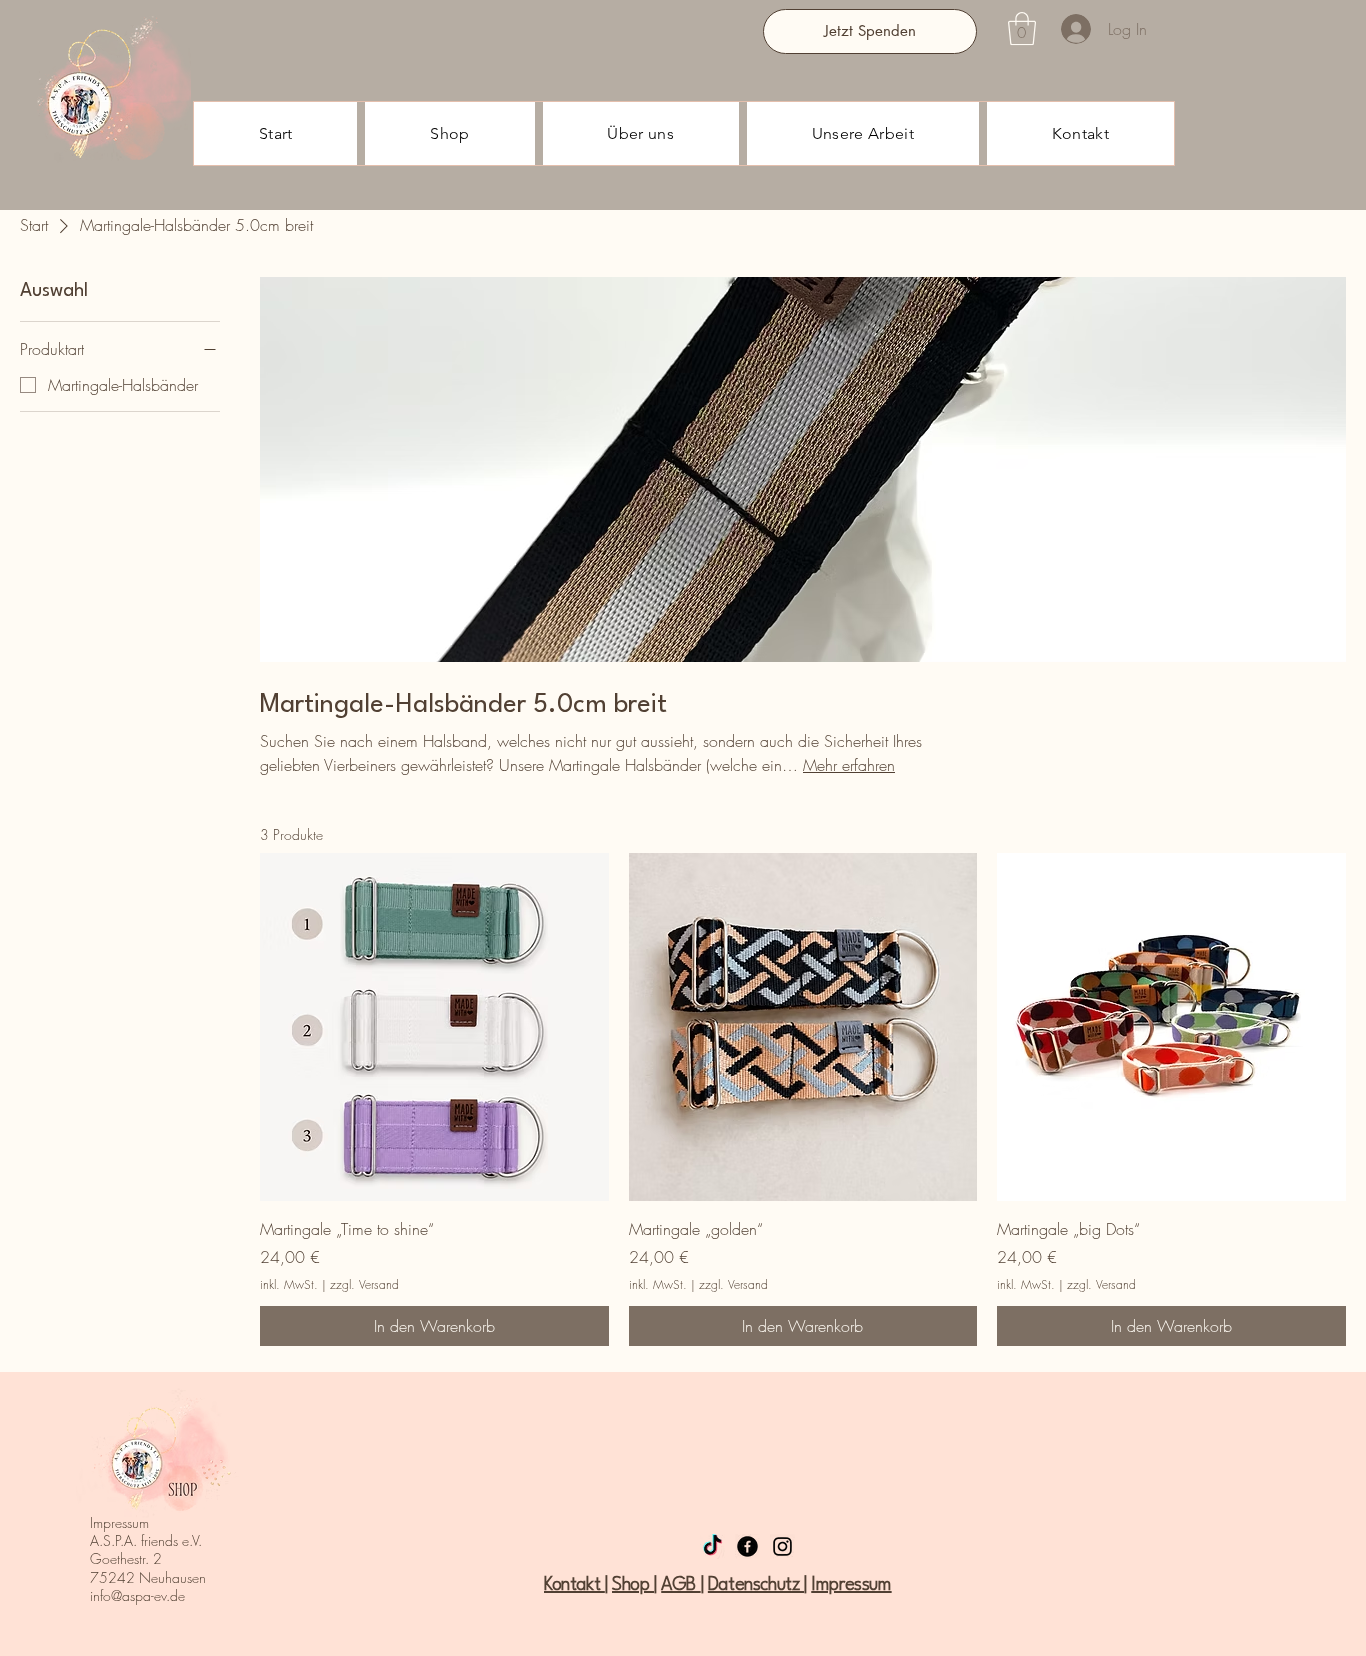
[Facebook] (747, 1546)
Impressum (851, 1585)
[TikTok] (712, 1546)
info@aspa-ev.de (137, 1595)
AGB (680, 1585)
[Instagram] (782, 1546)
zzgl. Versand (364, 1285)
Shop (633, 1585)
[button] (1022, 28)
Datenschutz (756, 1585)
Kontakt (574, 1585)
